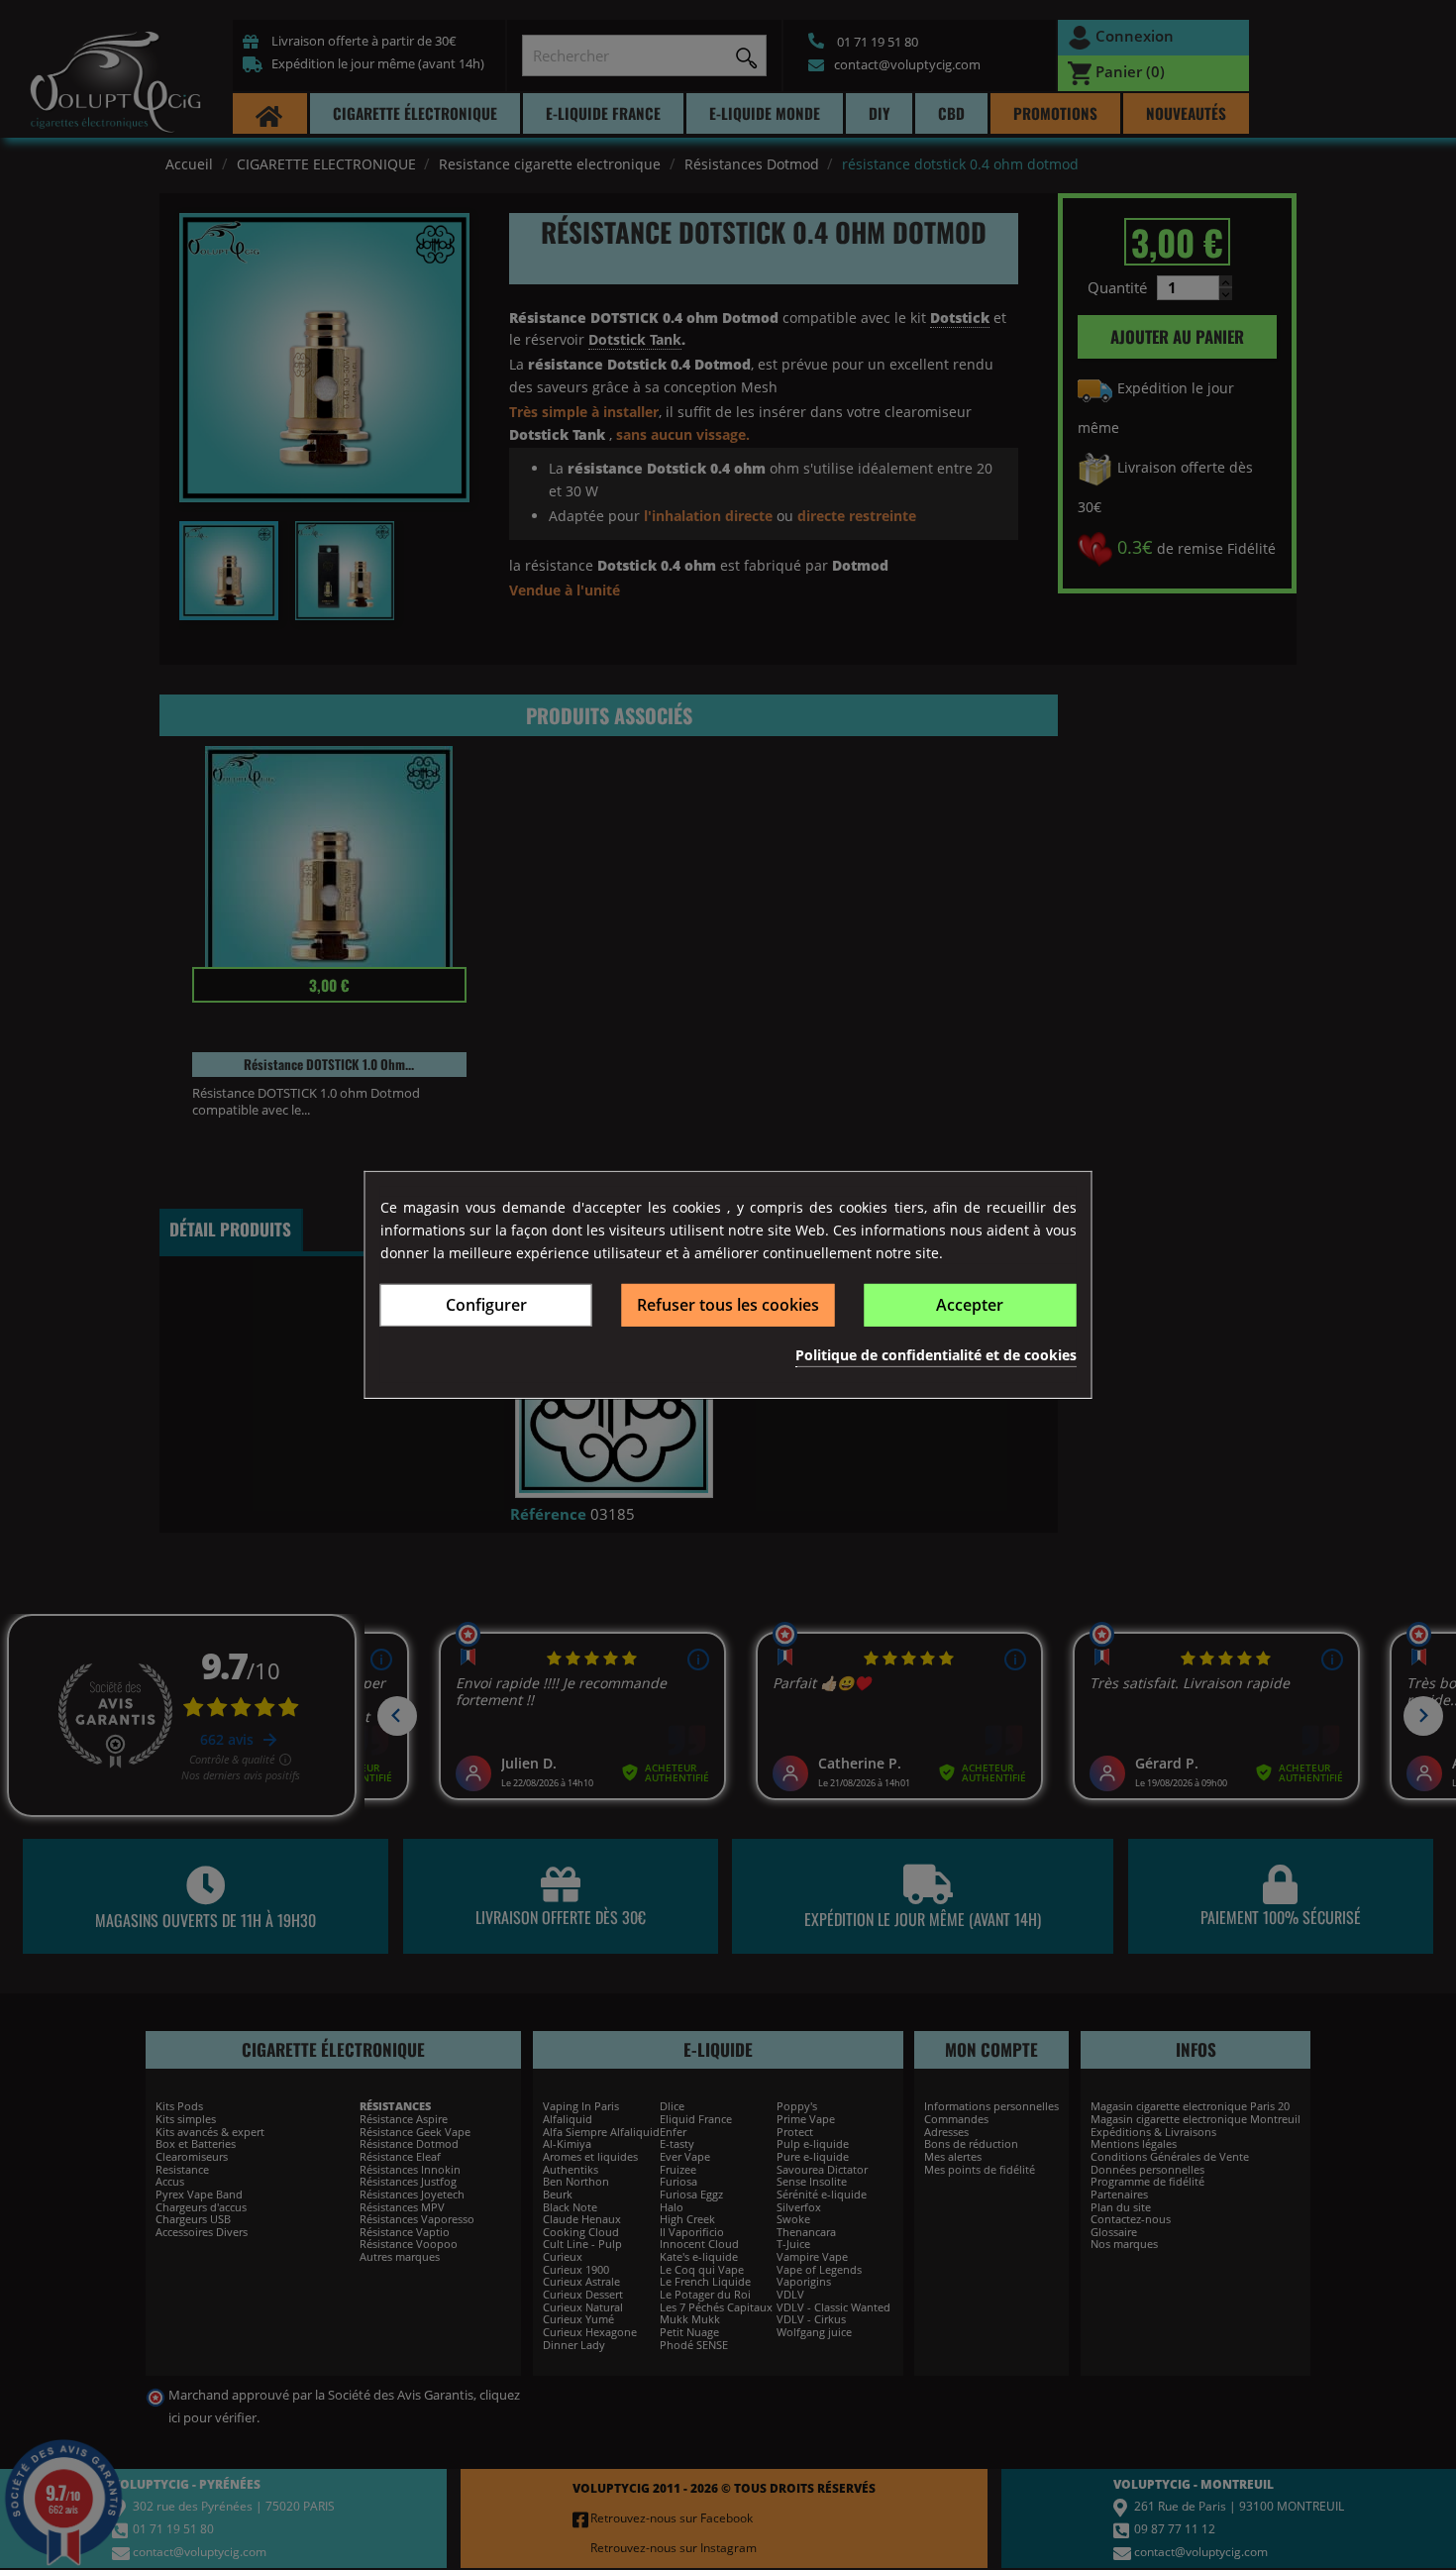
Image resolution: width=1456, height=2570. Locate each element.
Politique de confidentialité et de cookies (936, 1354)
